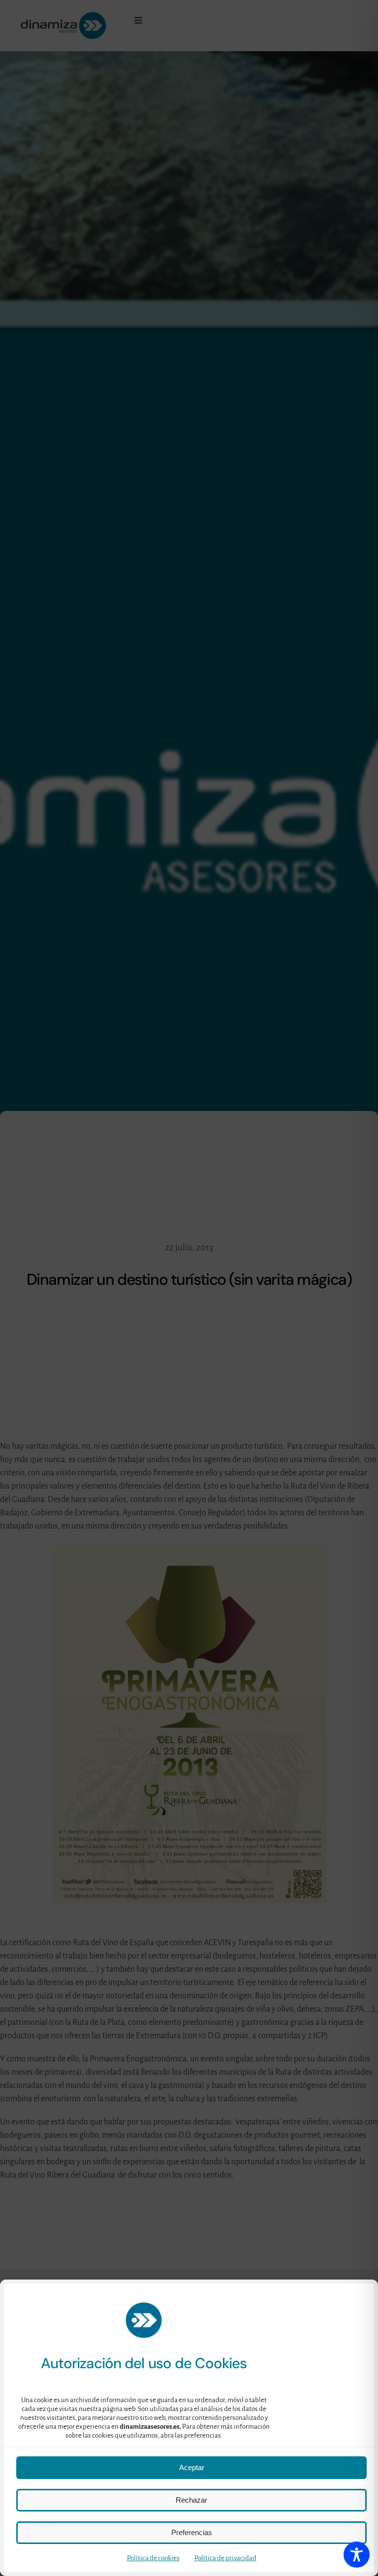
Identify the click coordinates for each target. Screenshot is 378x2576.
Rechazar (191, 2500)
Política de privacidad (225, 2558)
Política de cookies (153, 2558)
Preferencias (192, 2532)
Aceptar (192, 2467)
